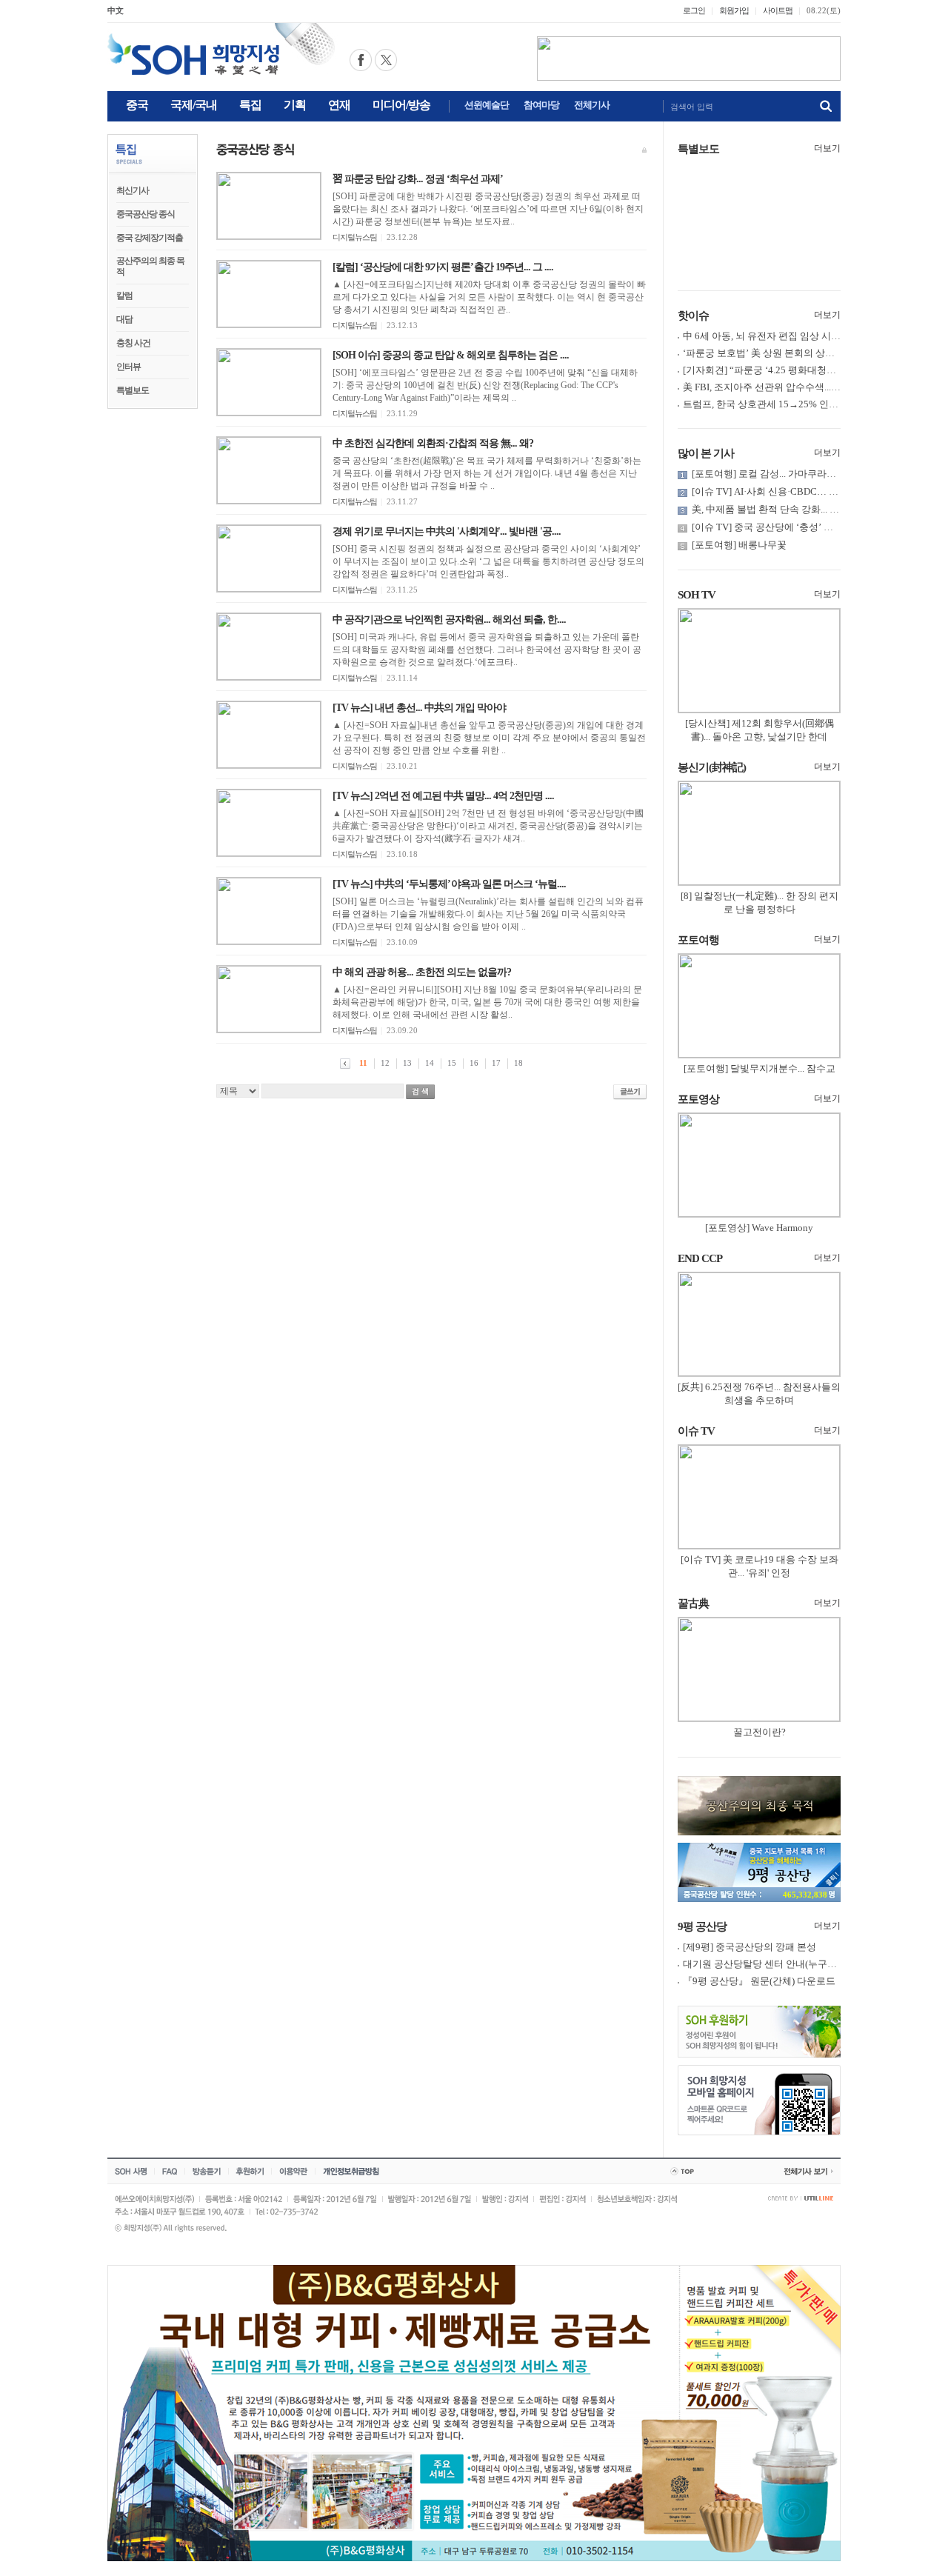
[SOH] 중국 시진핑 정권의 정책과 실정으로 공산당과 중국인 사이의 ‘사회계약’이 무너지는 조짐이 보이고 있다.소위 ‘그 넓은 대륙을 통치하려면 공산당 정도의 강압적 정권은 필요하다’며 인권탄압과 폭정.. (488, 561)
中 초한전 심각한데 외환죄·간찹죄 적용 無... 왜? (433, 443)
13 (407, 1063)
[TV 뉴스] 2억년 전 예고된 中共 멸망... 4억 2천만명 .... (443, 796)
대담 (124, 319)
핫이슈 (693, 316)
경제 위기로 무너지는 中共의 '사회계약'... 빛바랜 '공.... (447, 531)
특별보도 (133, 390)
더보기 (827, 148)
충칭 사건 (133, 343)
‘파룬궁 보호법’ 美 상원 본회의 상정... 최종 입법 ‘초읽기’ (802, 353)
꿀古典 (693, 1604)
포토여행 (698, 940)
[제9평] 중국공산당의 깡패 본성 (750, 1947)
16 (474, 1063)
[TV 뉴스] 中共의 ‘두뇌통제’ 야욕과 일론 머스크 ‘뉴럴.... (449, 884)
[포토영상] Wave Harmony (759, 1228)
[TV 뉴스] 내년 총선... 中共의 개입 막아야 (419, 708)
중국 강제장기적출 (150, 238)
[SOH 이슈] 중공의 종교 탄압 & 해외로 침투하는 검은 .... (451, 355)
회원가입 (734, 10)
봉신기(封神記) (712, 767)
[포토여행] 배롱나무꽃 (739, 545)
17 (496, 1063)
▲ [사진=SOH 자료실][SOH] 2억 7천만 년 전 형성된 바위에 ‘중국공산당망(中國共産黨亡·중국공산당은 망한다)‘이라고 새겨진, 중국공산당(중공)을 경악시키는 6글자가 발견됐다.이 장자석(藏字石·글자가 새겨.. (488, 826)
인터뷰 (128, 367)
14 (430, 1063)
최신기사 (133, 190)
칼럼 (124, 296)
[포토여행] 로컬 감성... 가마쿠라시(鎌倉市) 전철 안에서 (808, 474)
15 (452, 1063)
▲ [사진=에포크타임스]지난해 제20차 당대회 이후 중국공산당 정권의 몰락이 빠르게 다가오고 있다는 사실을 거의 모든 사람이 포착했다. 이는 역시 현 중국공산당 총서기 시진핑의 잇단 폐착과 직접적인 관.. (489, 297)
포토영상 (698, 1099)
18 (518, 1063)
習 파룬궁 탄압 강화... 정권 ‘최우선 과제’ (418, 179)
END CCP (700, 1258)
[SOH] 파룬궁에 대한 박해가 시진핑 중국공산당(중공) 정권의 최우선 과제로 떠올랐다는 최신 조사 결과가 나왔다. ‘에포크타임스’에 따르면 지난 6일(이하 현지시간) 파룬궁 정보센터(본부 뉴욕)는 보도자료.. (488, 209)
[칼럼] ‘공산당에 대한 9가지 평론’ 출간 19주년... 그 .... (443, 267)
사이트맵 (778, 10)
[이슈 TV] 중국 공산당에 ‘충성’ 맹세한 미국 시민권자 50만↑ (817, 527)
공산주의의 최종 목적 (150, 266)
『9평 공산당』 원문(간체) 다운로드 (759, 1981)
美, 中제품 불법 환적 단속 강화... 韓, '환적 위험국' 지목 (805, 509)
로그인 (694, 10)
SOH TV (697, 595)
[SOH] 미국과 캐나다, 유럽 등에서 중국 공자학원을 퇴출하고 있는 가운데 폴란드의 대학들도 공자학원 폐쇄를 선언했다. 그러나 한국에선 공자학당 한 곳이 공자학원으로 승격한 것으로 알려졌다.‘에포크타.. (487, 650)
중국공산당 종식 (146, 214)
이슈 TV (696, 1431)
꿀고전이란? (760, 1732)
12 (385, 1063)
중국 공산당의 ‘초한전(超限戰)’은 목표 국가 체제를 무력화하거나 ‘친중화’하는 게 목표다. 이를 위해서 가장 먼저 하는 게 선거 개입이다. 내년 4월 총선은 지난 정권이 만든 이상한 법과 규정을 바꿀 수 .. (487, 473)
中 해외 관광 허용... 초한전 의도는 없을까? (422, 972)
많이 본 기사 (706, 453)
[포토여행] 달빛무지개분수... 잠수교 (760, 1068)
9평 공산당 (702, 1926)
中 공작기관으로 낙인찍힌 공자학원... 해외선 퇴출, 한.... (449, 620)
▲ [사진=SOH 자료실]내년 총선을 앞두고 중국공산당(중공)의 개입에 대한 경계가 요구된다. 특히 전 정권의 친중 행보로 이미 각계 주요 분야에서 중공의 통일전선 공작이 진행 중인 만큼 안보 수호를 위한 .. (489, 738)
